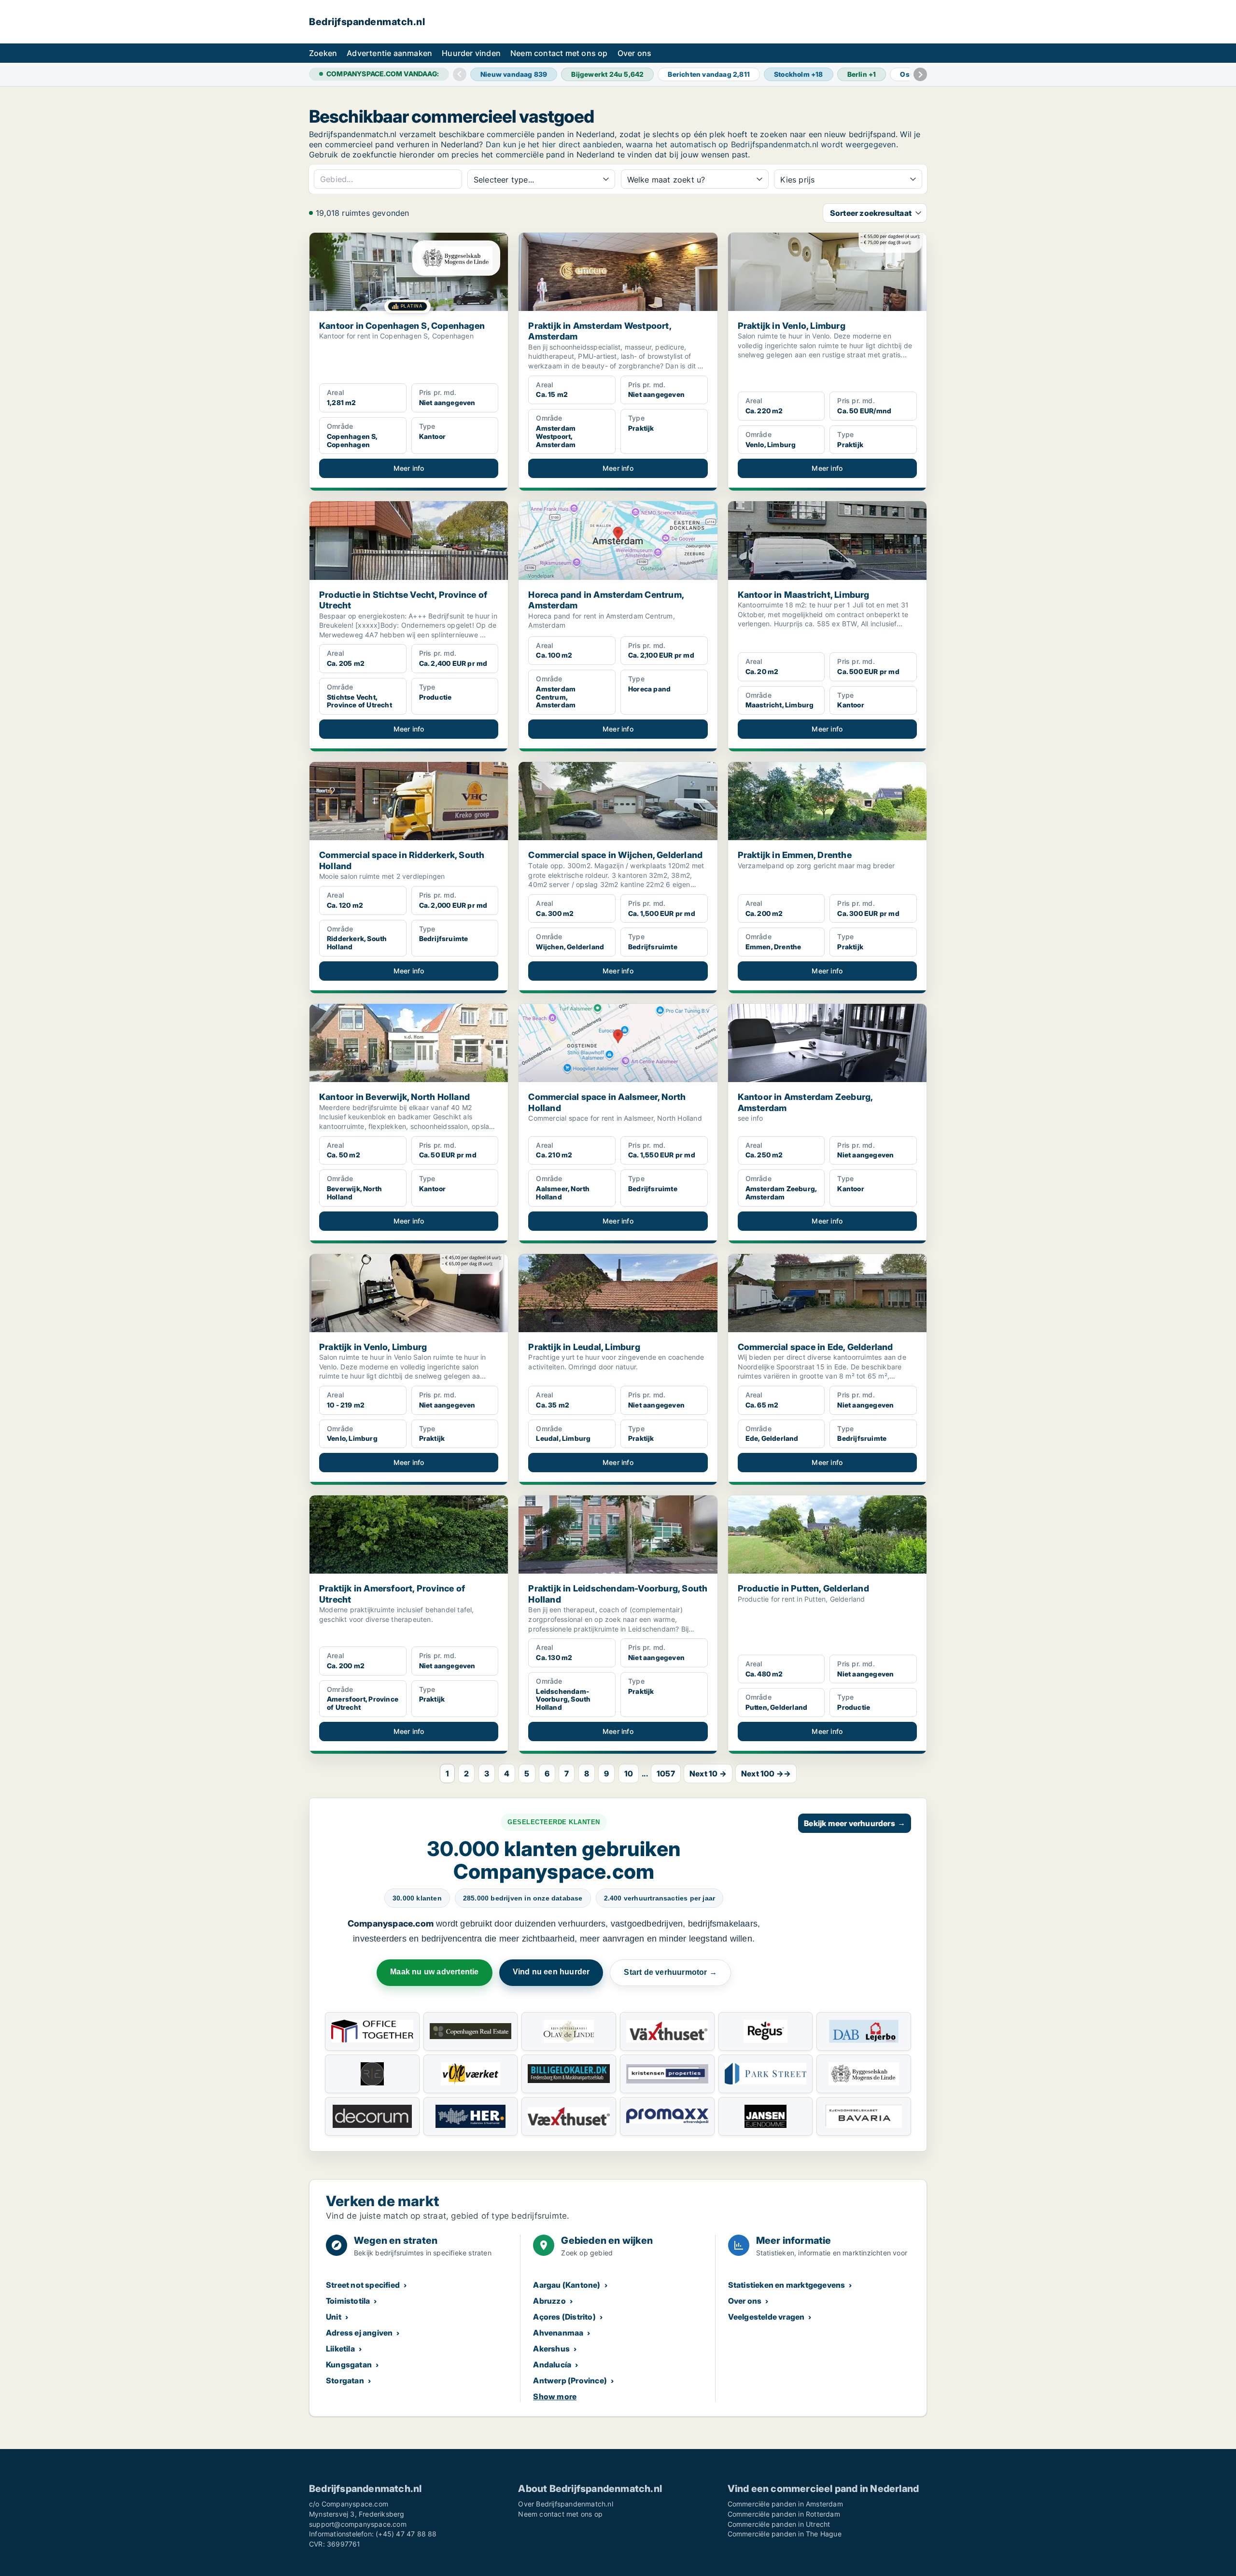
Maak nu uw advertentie (434, 1972)
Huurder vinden (471, 53)
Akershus (551, 2349)
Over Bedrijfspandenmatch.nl (565, 2504)
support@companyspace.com (358, 2524)
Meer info (409, 468)
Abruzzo (549, 2301)
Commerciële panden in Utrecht (779, 2524)
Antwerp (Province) (570, 2380)
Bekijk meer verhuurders (855, 1823)
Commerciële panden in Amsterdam (785, 2504)
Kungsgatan (349, 2365)
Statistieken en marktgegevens (787, 2285)
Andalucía (552, 2365)
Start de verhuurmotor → (670, 1972)
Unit (334, 2317)
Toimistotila (348, 2301)
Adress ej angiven (359, 2333)
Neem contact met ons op (559, 53)
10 (629, 1774)
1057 (666, 1774)
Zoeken (323, 53)
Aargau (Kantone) (567, 2285)
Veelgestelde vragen (766, 2317)
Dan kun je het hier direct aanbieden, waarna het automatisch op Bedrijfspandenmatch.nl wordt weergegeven (691, 144)
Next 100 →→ (766, 1774)
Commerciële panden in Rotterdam (784, 2514)
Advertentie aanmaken (389, 53)
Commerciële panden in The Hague (785, 2534)
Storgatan (345, 2380)
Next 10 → (708, 1774)
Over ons (635, 53)
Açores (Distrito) (564, 2317)
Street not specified (363, 2285)
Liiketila (340, 2349)
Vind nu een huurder (551, 1972)
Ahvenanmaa (558, 2333)
